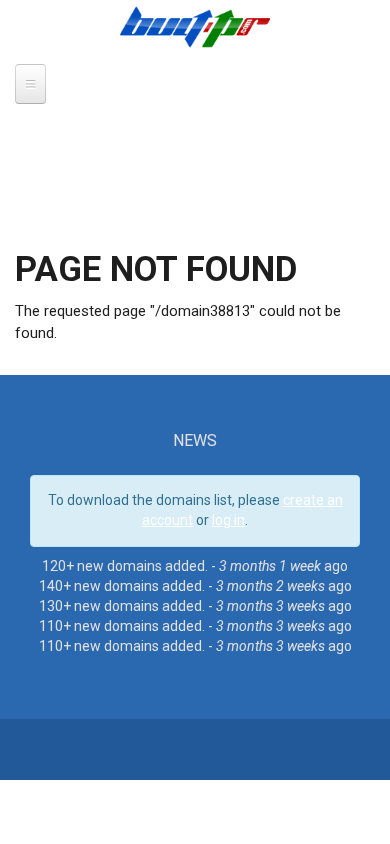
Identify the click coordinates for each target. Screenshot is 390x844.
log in (228, 520)
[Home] (195, 26)
